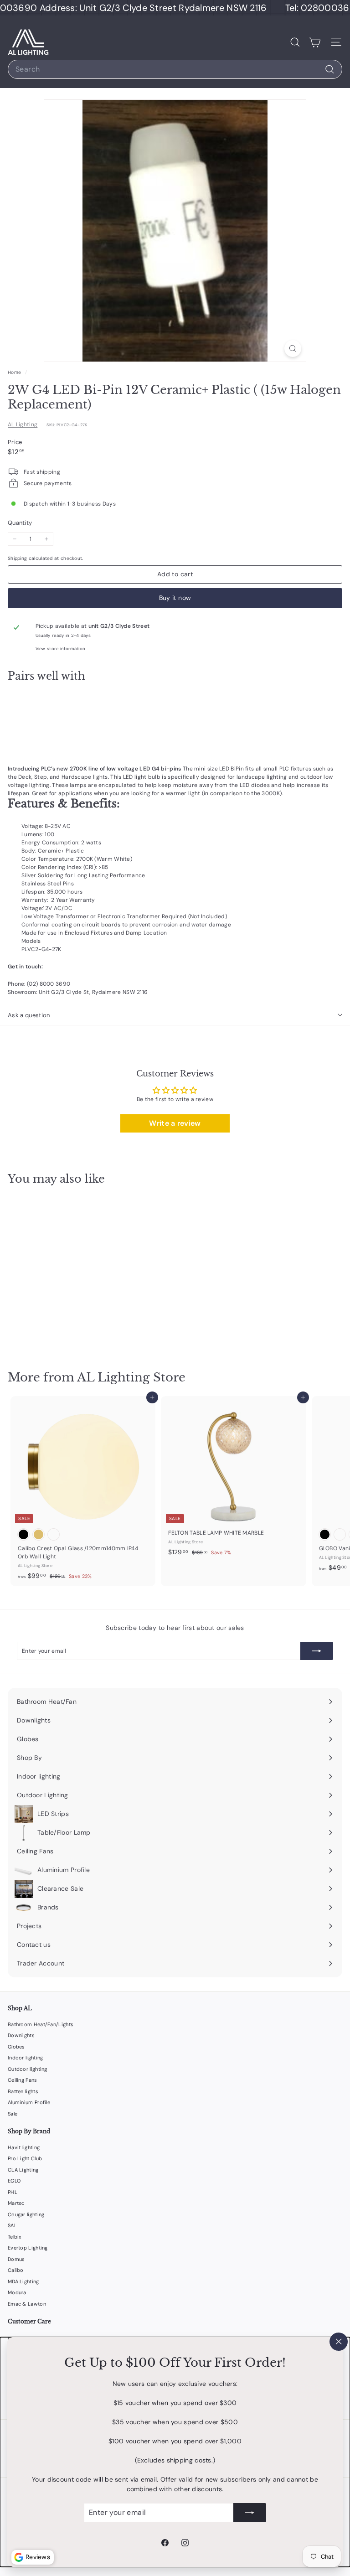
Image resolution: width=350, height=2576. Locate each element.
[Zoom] (293, 349)
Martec (16, 2203)
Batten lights (23, 2091)
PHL (13, 2192)
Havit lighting (24, 2147)
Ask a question (29, 1015)
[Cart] (315, 42)
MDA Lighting (23, 2281)
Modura (17, 2292)
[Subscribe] (250, 2513)
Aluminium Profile (29, 2102)
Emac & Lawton (27, 2304)
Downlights (21, 2035)
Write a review (175, 1123)
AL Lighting (23, 424)
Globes (16, 2047)
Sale (13, 2114)
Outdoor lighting (28, 2069)
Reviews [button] (38, 2557)
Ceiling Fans (23, 2080)
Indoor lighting (26, 2058)
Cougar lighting (26, 2214)
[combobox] (175, 69)
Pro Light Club (25, 2158)
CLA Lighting (23, 2170)
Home (15, 372)
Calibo (16, 2270)
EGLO (14, 2181)
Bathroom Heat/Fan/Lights (41, 2024)
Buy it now (175, 598)
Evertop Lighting (28, 2248)
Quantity (20, 523)
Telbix (15, 2237)
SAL (12, 2225)
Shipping (17, 558)
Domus (16, 2259)
